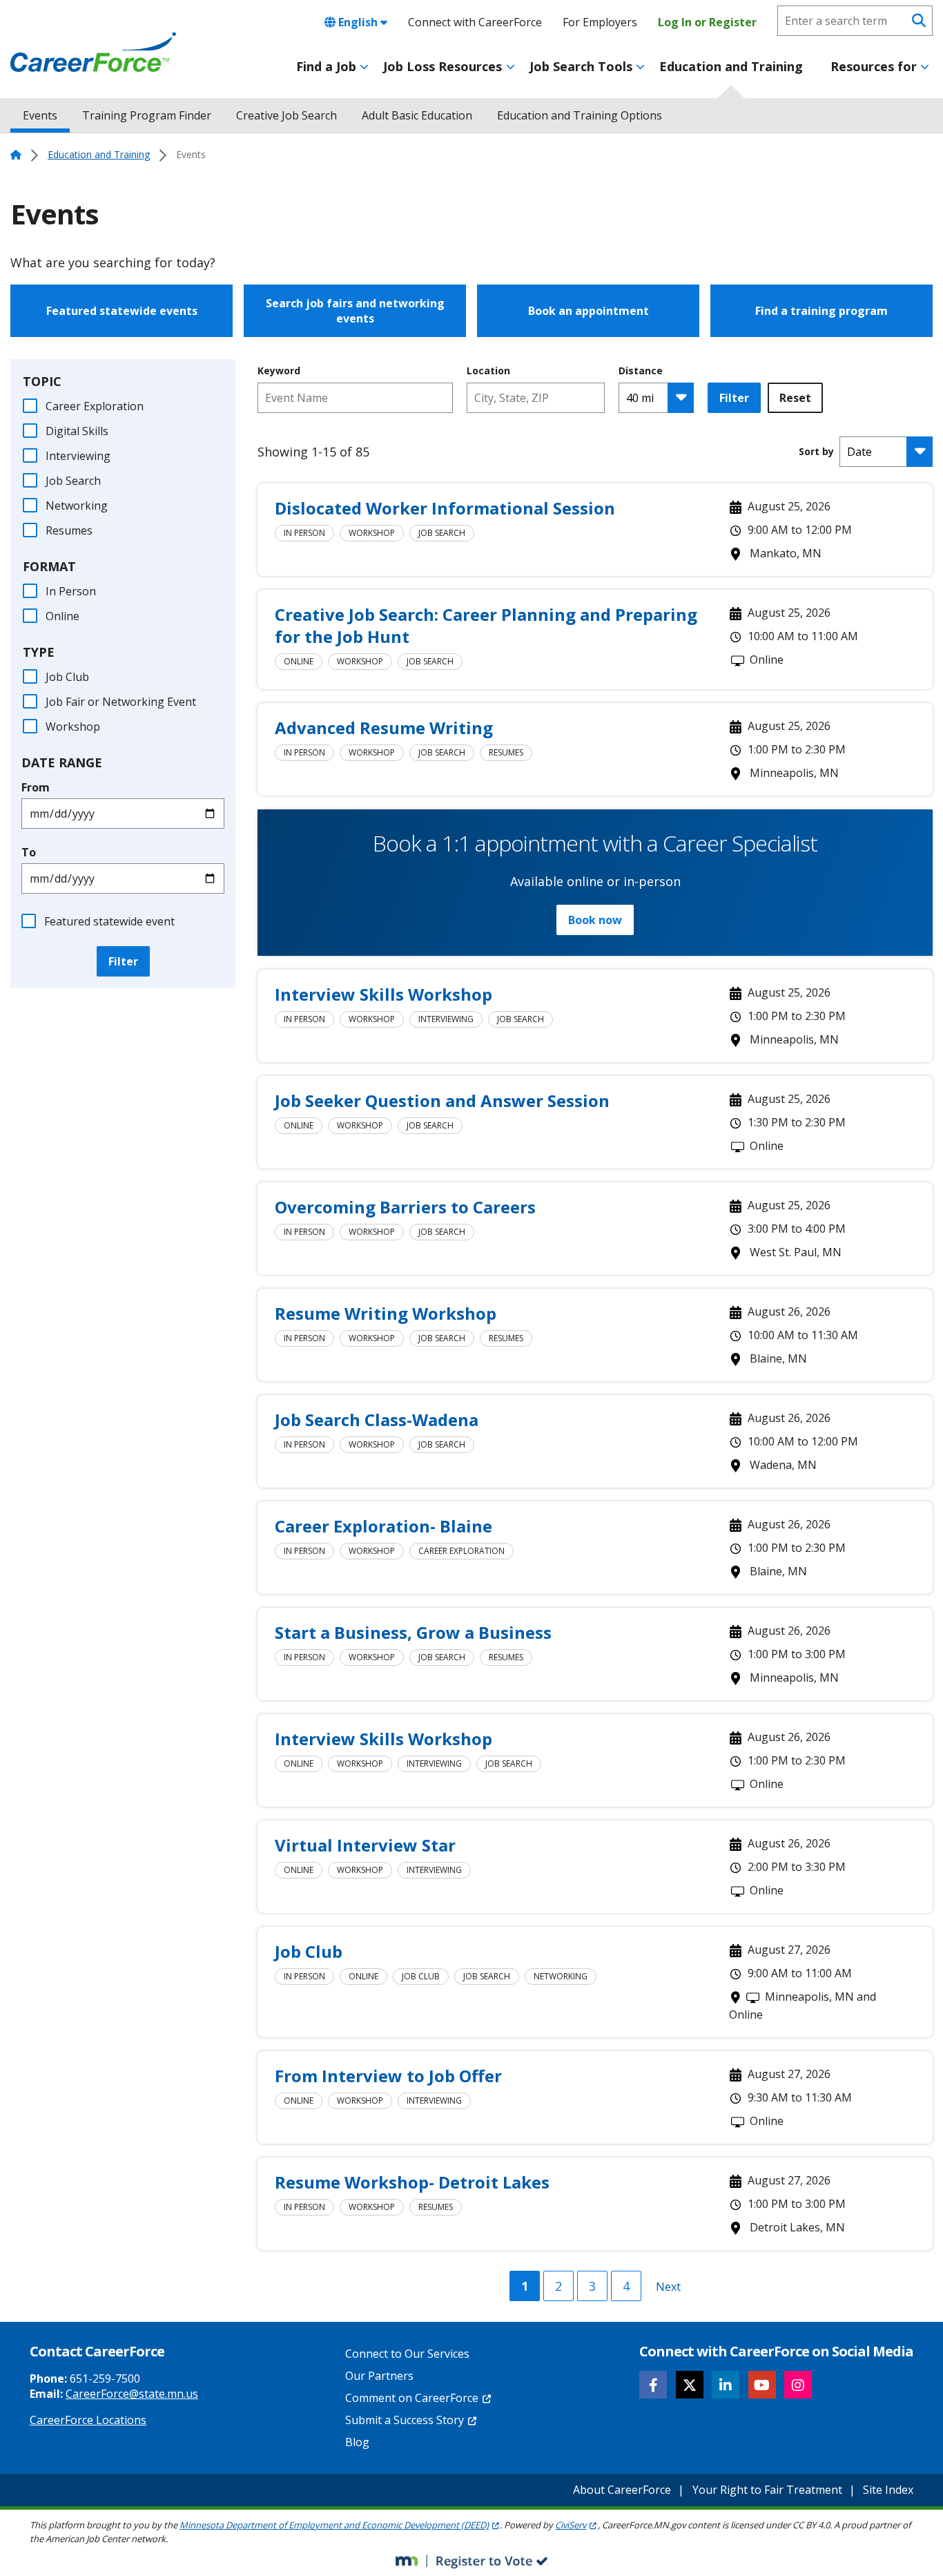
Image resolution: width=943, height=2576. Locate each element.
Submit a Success (405, 2420)
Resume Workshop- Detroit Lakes (412, 2182)
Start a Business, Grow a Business (413, 1632)
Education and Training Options (580, 115)
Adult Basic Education (417, 115)
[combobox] (536, 398)
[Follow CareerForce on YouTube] (762, 2385)
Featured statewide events (122, 311)
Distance (641, 371)
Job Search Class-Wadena (377, 1420)
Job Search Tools (581, 66)
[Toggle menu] (364, 67)
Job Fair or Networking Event (121, 702)
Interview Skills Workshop (383, 994)
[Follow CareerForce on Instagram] (798, 2385)
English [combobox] (358, 22)
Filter (123, 961)
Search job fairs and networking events (355, 311)
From (36, 787)
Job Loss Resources (443, 66)
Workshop (73, 727)
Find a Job (326, 66)
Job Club (67, 677)
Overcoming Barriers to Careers (405, 1207)
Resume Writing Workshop (386, 1313)
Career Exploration (95, 406)
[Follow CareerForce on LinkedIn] (726, 2385)
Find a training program (822, 311)
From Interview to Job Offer (388, 2076)
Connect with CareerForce (475, 22)
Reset (795, 398)
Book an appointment (589, 311)
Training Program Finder (147, 115)
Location (488, 371)
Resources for (874, 66)
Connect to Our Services (407, 2354)
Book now (595, 920)
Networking (77, 506)
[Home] (93, 52)
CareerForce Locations (88, 2420)
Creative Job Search (286, 115)
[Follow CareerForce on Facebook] (653, 2385)
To (29, 852)
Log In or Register (707, 22)
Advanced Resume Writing (384, 728)
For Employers (600, 22)
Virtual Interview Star (365, 1845)
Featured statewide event (109, 921)
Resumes (69, 530)
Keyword (279, 371)
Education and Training (731, 66)
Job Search (73, 481)
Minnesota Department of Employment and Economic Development (334, 2525)
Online (62, 616)
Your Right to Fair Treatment (767, 2490)
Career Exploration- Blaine (383, 1526)
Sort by (816, 452)
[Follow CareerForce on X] (690, 2385)
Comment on (412, 2398)
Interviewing (78, 456)
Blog (357, 2442)
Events (40, 115)
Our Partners (379, 2376)
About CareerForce (622, 2490)
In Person (71, 591)
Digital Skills (77, 431)
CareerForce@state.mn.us (132, 2394)
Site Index (888, 2490)
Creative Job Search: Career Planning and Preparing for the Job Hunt (486, 625)
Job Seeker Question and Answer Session (442, 1100)
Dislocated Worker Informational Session (445, 508)
